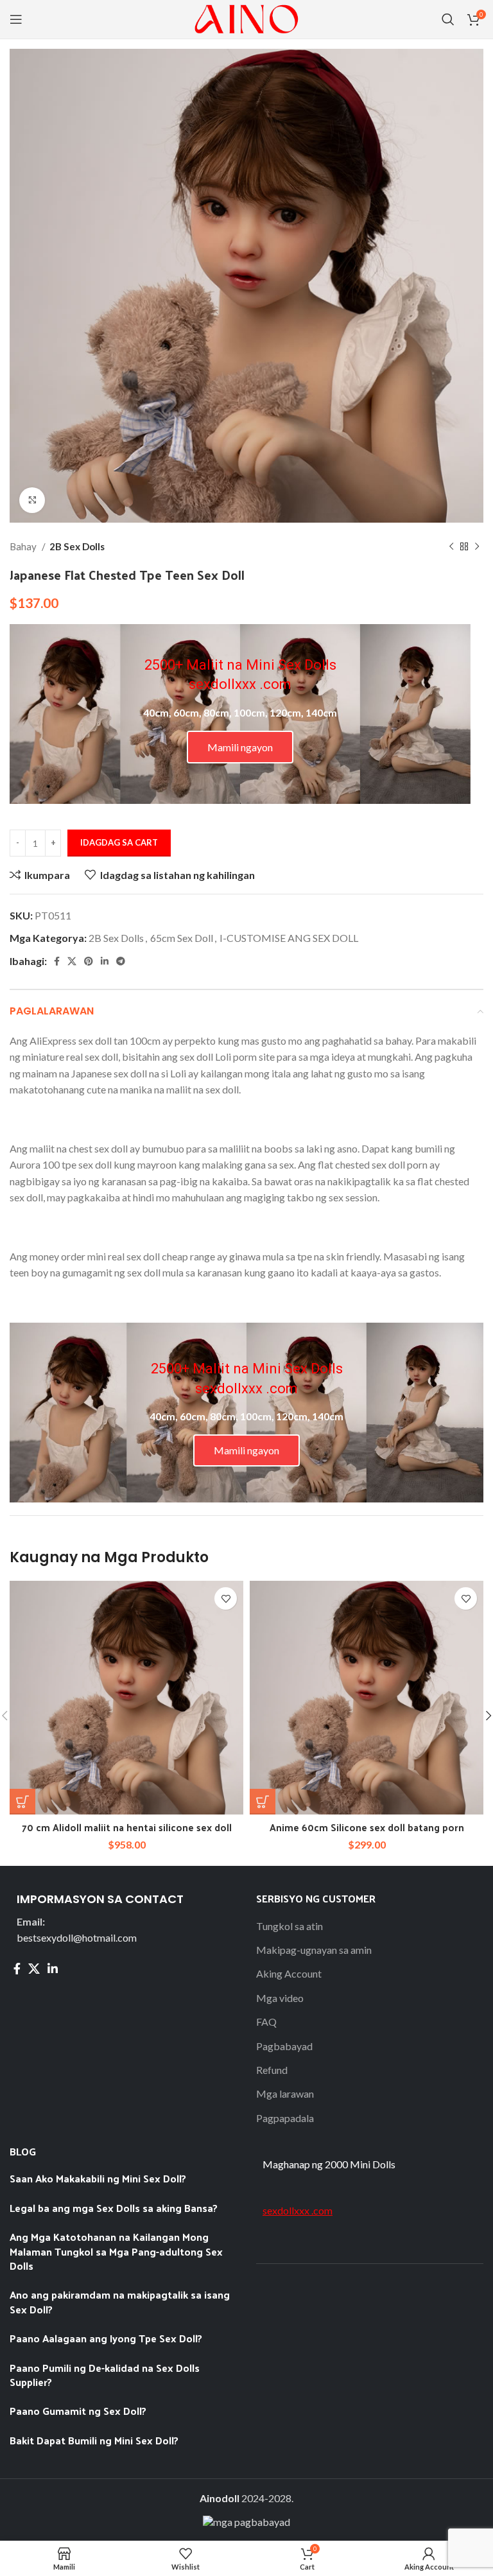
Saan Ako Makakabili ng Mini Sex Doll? (98, 2178)
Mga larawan (285, 2093)
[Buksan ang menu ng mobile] (16, 19)
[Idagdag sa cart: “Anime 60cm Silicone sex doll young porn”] (263, 1802)
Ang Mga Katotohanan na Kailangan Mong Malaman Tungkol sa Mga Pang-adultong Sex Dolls (116, 2251)
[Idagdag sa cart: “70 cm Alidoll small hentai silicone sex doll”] (22, 1802)
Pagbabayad (284, 2046)
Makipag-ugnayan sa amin (314, 1950)
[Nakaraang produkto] (451, 546)
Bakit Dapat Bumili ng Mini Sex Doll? (95, 2440)
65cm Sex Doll (182, 938)
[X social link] (72, 961)
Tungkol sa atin (290, 1926)
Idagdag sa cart (119, 842)
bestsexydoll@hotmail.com (77, 1937)
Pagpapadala (285, 2118)
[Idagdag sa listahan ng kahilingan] (226, 1598)
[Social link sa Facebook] (57, 961)
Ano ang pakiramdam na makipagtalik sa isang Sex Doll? (120, 2302)
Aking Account (289, 1973)
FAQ (266, 2022)
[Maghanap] (448, 19)
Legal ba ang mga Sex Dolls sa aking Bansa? (115, 2208)
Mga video (280, 1998)
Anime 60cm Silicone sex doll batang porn (367, 1827)
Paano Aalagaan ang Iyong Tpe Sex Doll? (106, 2338)
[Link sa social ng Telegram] (121, 961)
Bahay (24, 546)
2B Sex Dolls (77, 546)
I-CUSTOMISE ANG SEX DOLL (289, 938)
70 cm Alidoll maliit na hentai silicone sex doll (127, 1827)
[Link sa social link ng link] (105, 961)
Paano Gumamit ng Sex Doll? (78, 2411)
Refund (272, 2070)
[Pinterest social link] (89, 961)
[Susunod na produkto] (477, 546)
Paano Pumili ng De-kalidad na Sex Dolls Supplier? (105, 2375)
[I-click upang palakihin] (32, 500)
